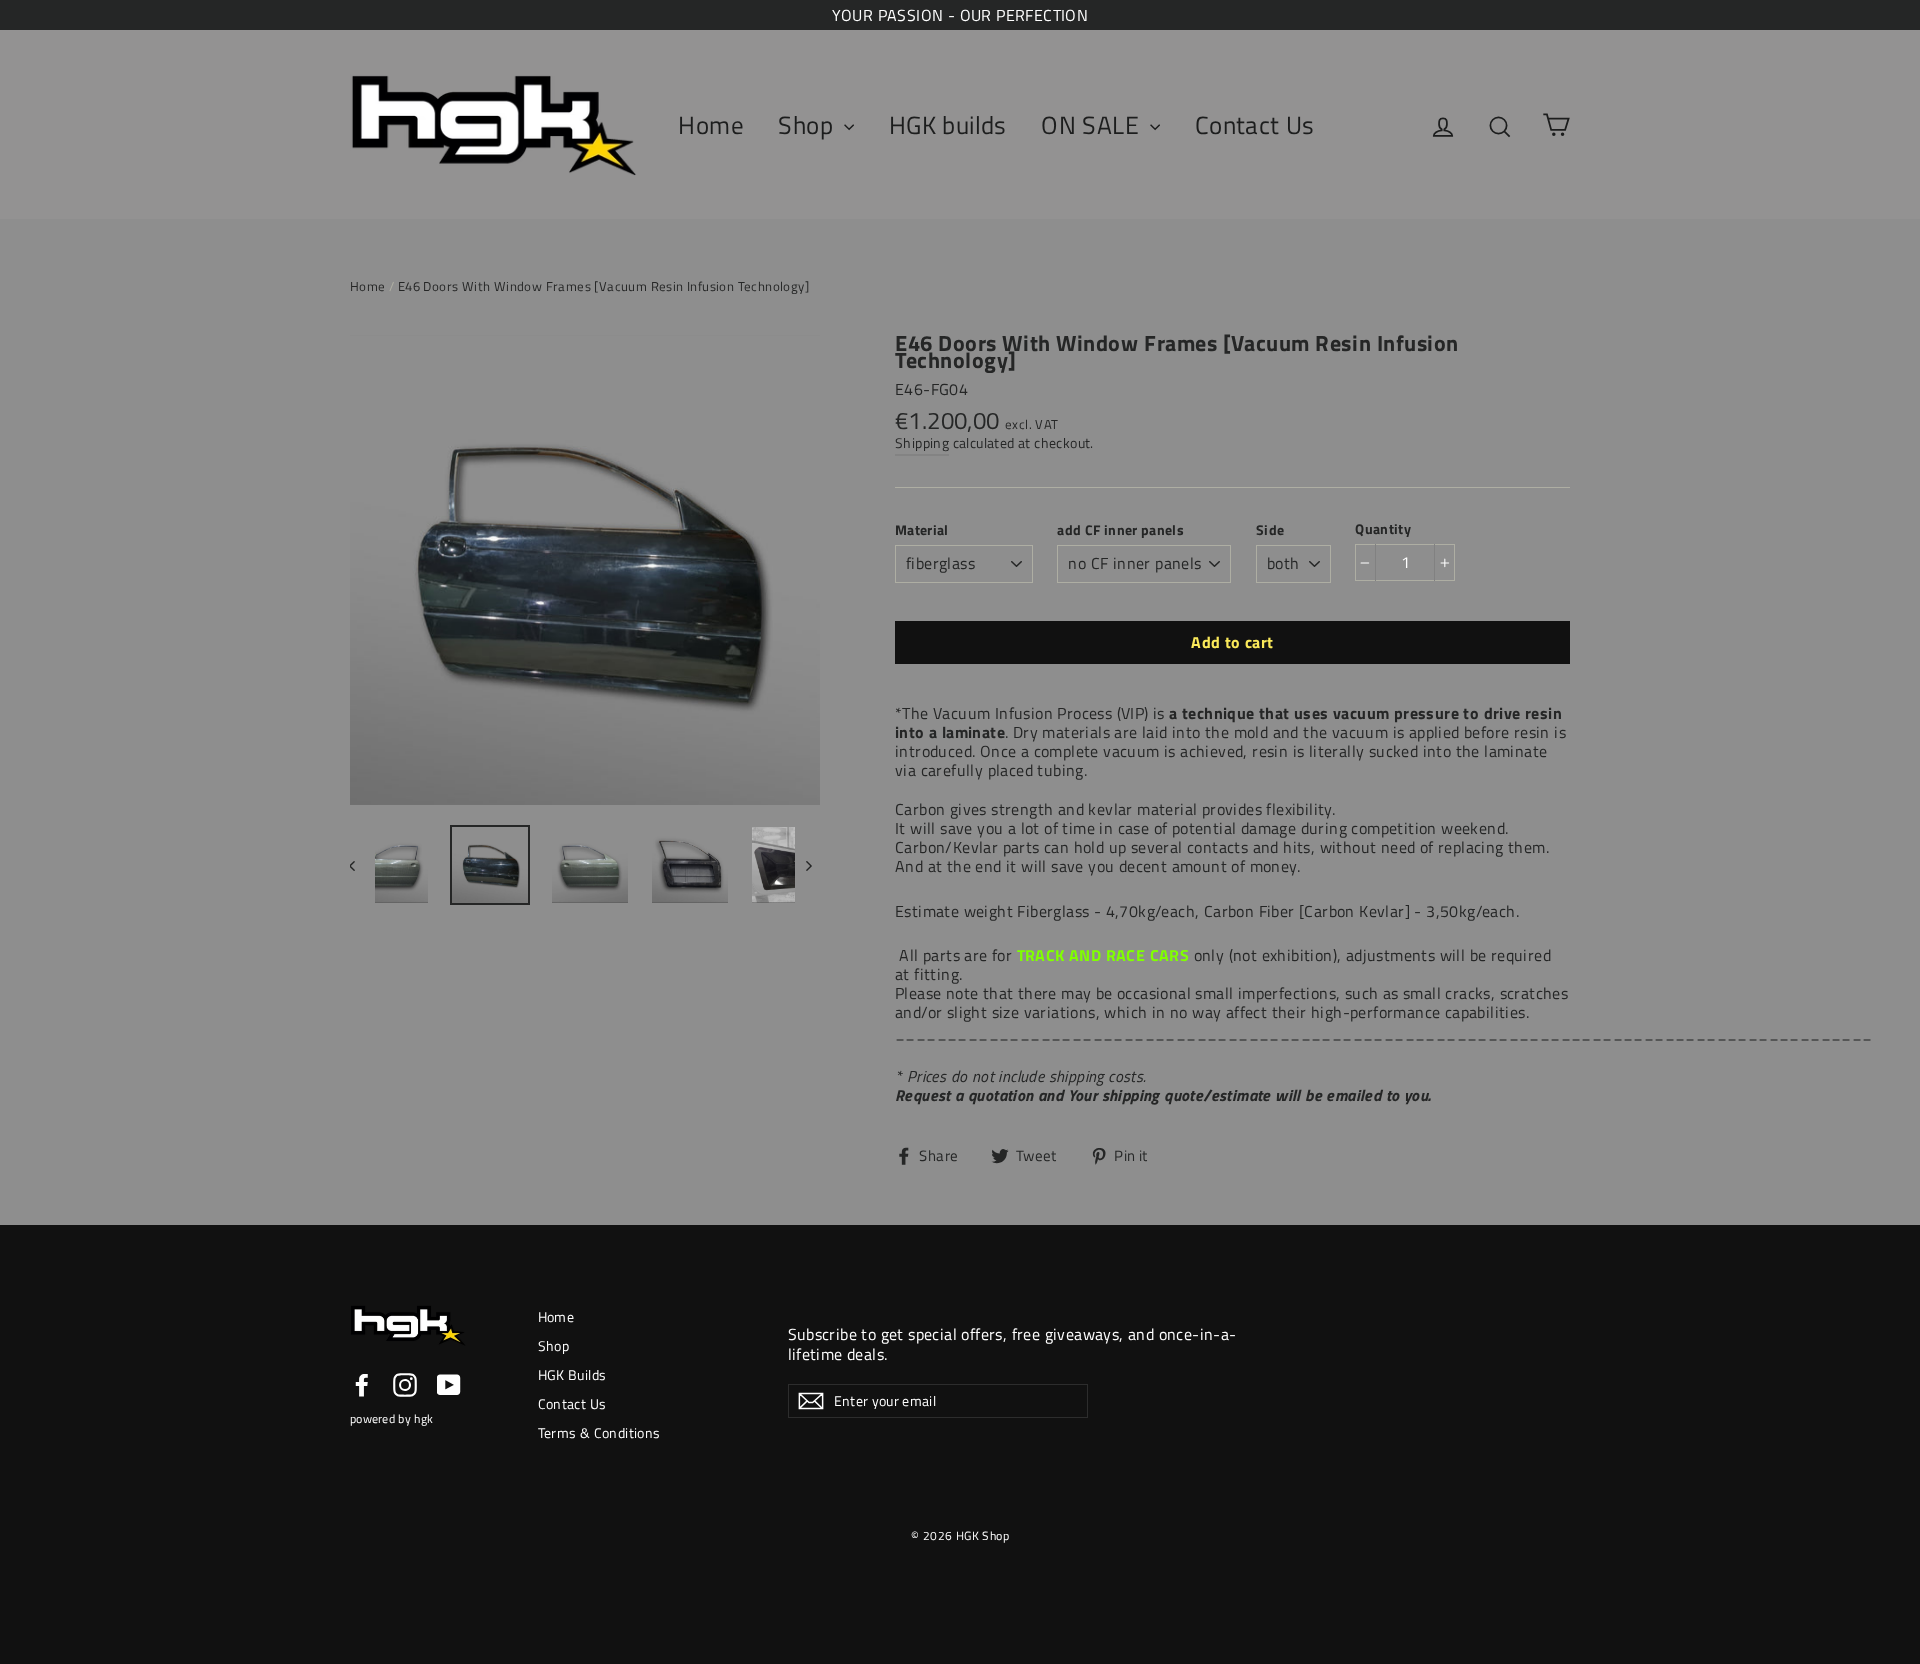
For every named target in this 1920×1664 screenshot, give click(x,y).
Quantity (1383, 528)
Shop (808, 125)
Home (711, 125)
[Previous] (362, 865)
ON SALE (1093, 125)
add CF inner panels (1120, 529)
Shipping (922, 443)
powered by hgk (391, 1418)
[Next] (807, 865)
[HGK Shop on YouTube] (449, 1385)
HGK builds (948, 125)
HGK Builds (572, 1374)
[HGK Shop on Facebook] (362, 1385)
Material (922, 529)
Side (1270, 529)
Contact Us (1255, 125)
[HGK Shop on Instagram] (405, 1385)
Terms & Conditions (599, 1432)
